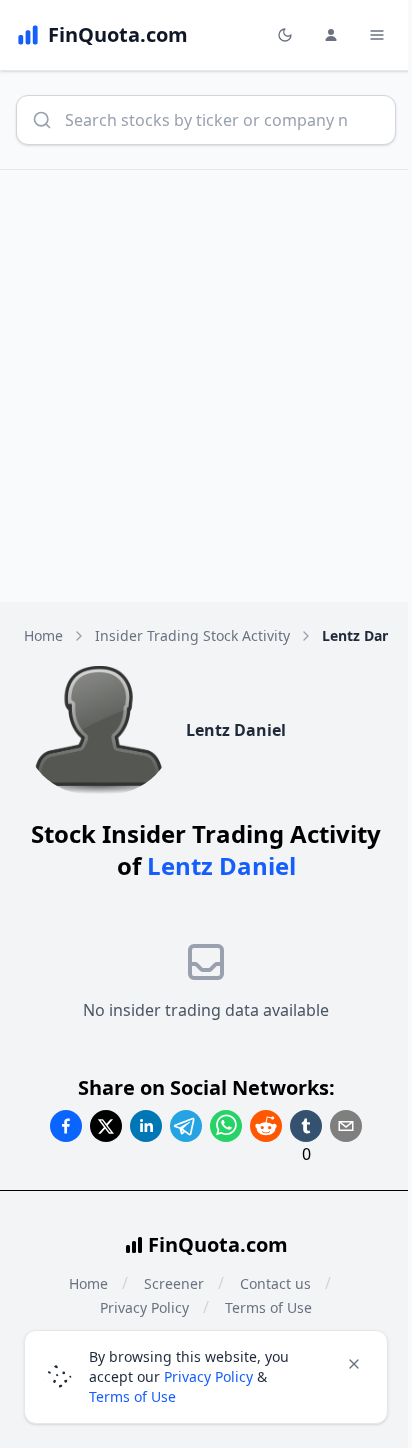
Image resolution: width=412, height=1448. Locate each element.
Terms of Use (132, 1396)
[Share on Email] (346, 1126)
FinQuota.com (218, 1244)
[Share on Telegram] (186, 1126)
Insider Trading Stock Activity (192, 635)
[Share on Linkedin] (146, 1126)
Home (43, 635)
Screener (174, 1283)
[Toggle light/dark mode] (285, 35)
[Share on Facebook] (66, 1126)
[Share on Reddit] (266, 1126)
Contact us (275, 1283)
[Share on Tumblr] (306, 1126)
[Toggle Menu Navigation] (377, 35)
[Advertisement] (206, 386)
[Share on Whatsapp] (226, 1126)
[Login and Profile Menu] (331, 35)
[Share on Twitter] (106, 1126)
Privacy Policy (208, 1376)
